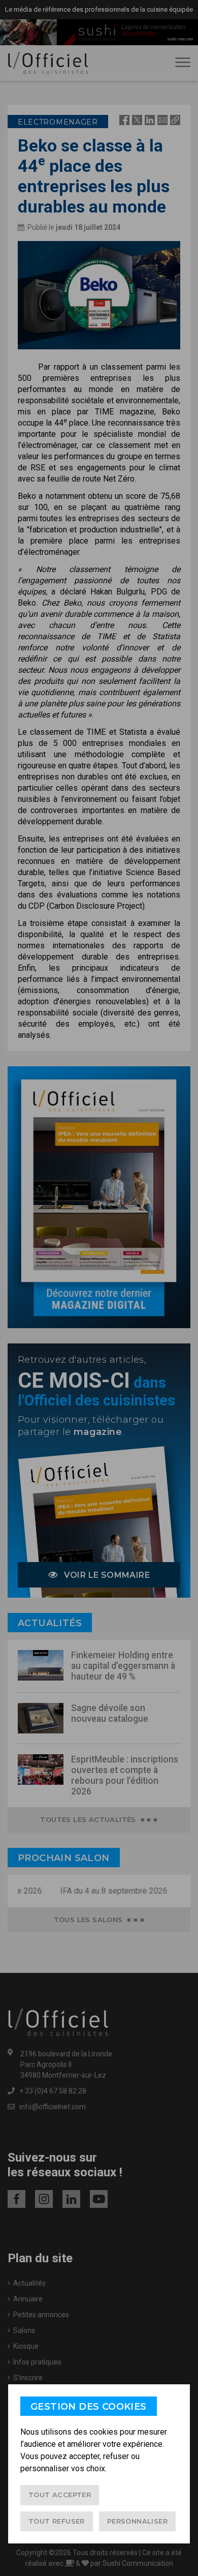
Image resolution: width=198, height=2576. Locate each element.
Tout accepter (60, 2495)
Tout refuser (57, 2521)
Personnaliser (137, 2521)
